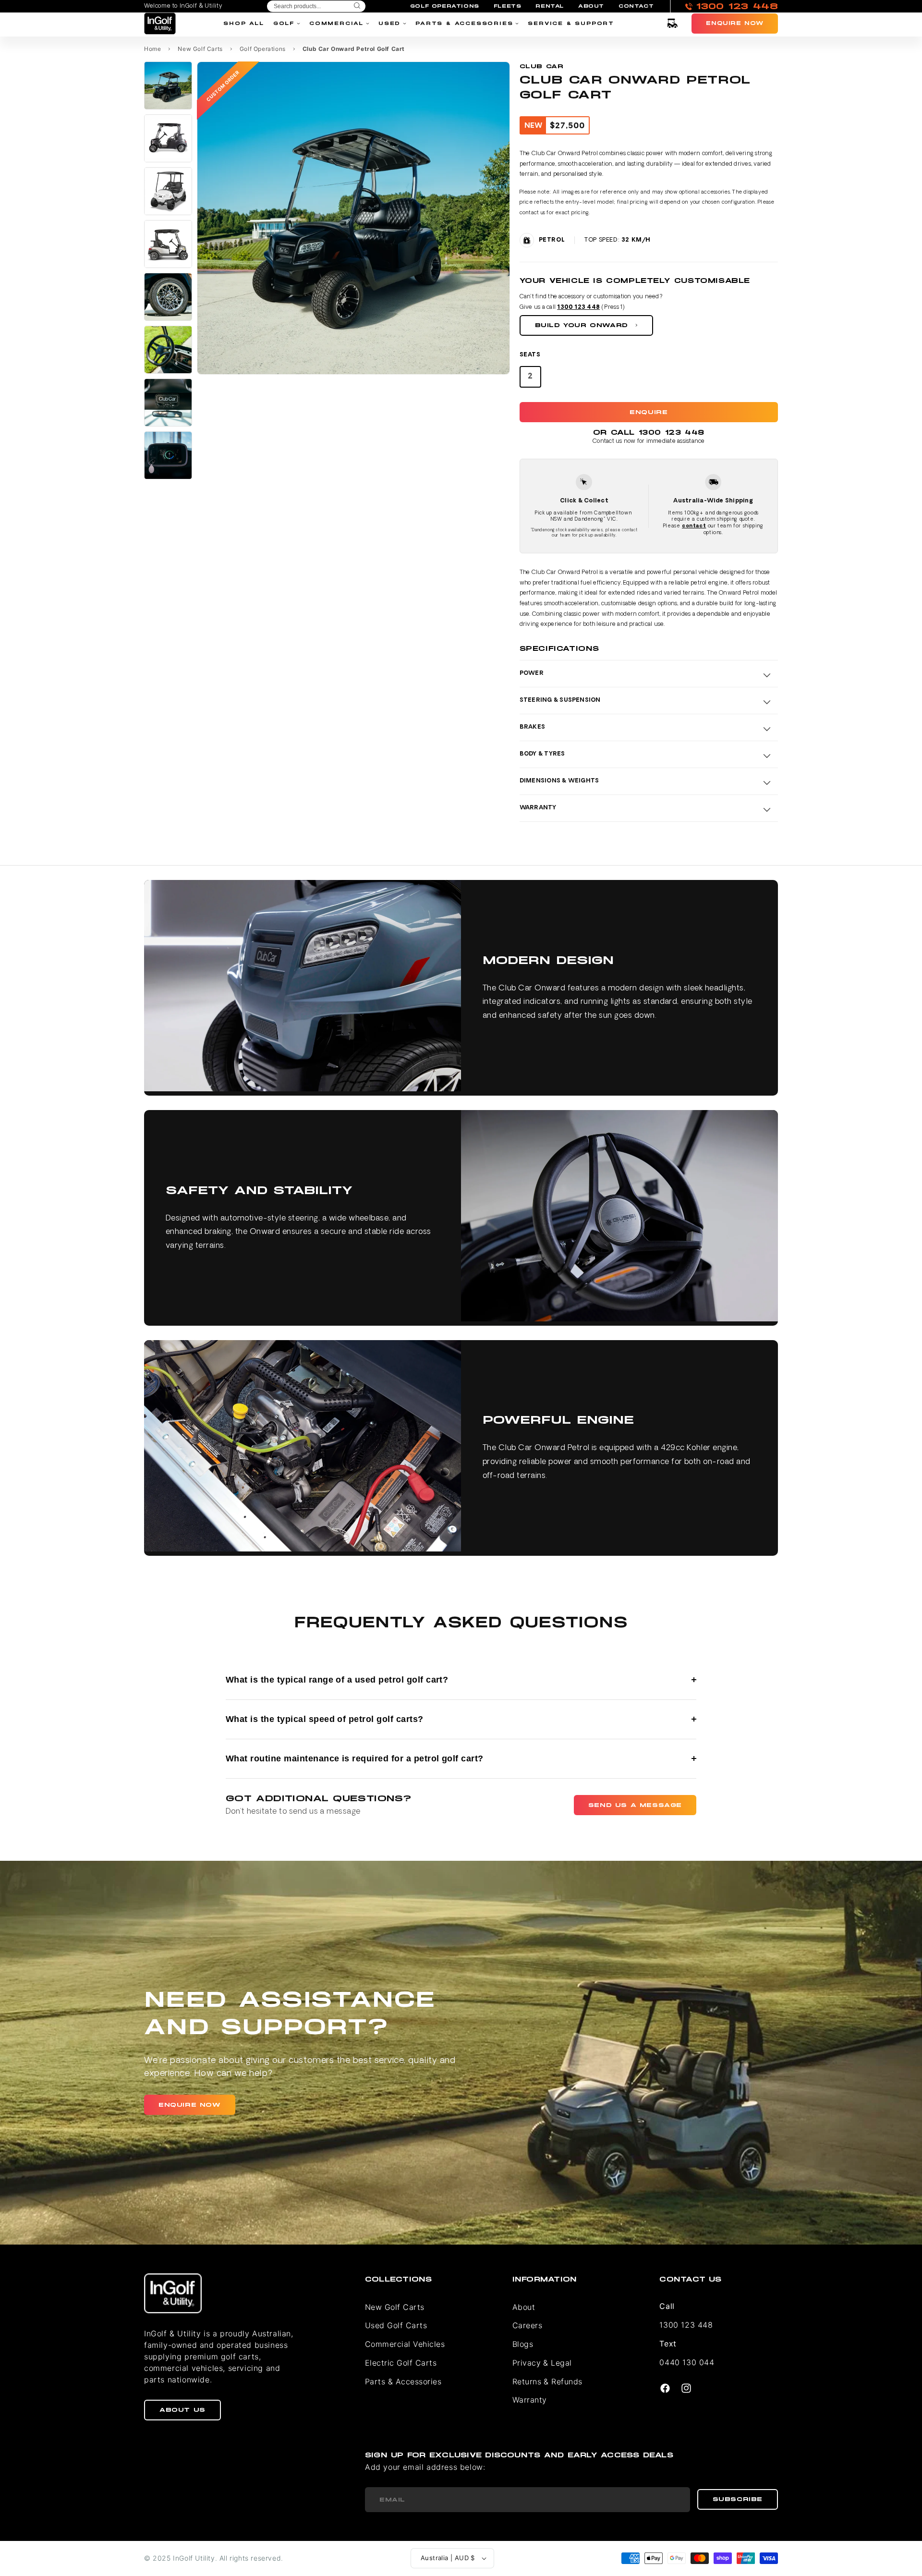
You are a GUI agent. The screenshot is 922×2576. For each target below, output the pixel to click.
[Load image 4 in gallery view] (168, 244)
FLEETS (508, 6)
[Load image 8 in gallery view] (168, 455)
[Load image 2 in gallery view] (168, 138)
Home (152, 49)
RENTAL (550, 6)
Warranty (530, 2400)
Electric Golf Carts (401, 2363)
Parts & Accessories (464, 23)
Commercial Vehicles (405, 2344)
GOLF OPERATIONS (445, 6)
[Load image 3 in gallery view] (168, 191)
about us (182, 2410)
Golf (284, 23)
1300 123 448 (578, 307)
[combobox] (316, 6)
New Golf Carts (200, 49)
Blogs (523, 2344)
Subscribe (738, 2499)
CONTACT (636, 6)
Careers (527, 2325)
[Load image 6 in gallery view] (168, 350)
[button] (672, 24)
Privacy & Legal (542, 2363)
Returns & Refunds (547, 2381)
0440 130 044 (687, 2362)
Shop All (243, 23)
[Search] (357, 6)
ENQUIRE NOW (190, 2105)
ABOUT (591, 6)
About (524, 2307)
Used (389, 23)
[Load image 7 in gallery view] (168, 403)
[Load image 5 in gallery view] (168, 297)
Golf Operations (263, 49)
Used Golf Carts (396, 2325)
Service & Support (571, 23)
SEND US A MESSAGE (635, 1805)
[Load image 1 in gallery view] (168, 85)
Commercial (336, 23)
